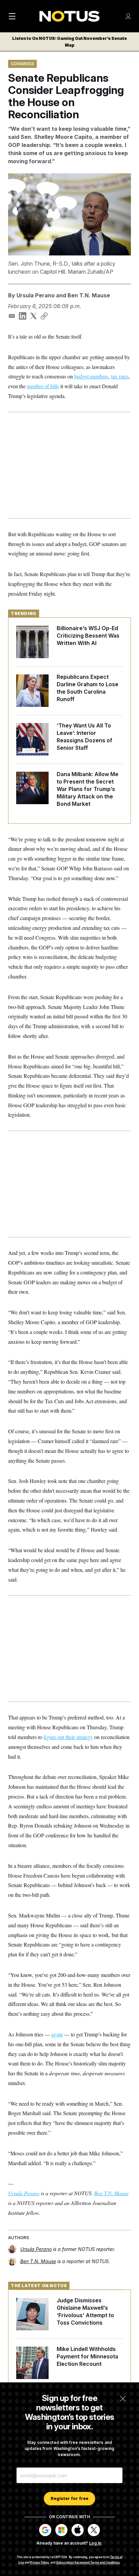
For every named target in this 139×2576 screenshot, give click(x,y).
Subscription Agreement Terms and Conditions (88, 2562)
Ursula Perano (36, 295)
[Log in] (128, 16)
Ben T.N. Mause (89, 295)
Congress (22, 64)
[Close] (123, 2399)
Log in (95, 2543)
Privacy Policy (39, 2562)
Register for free (69, 2498)
